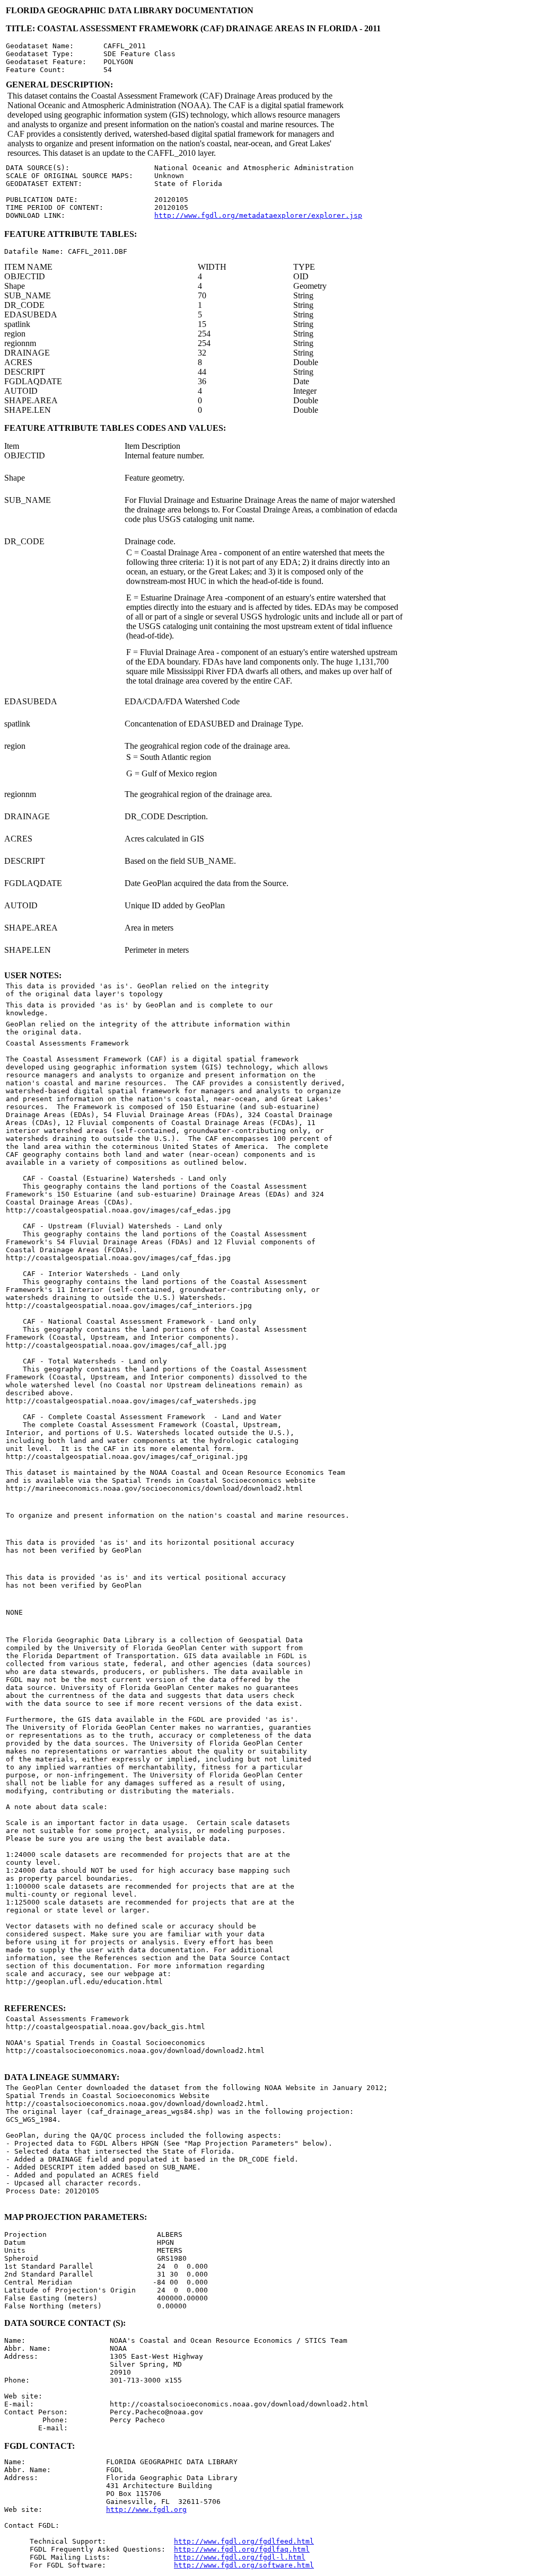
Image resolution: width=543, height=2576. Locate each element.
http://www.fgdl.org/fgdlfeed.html (244, 2541)
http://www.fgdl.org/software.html (244, 2565)
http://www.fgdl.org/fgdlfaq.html (242, 2549)
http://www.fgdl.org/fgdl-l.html (240, 2557)
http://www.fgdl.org (146, 2509)
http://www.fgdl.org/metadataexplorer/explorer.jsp (258, 215)
